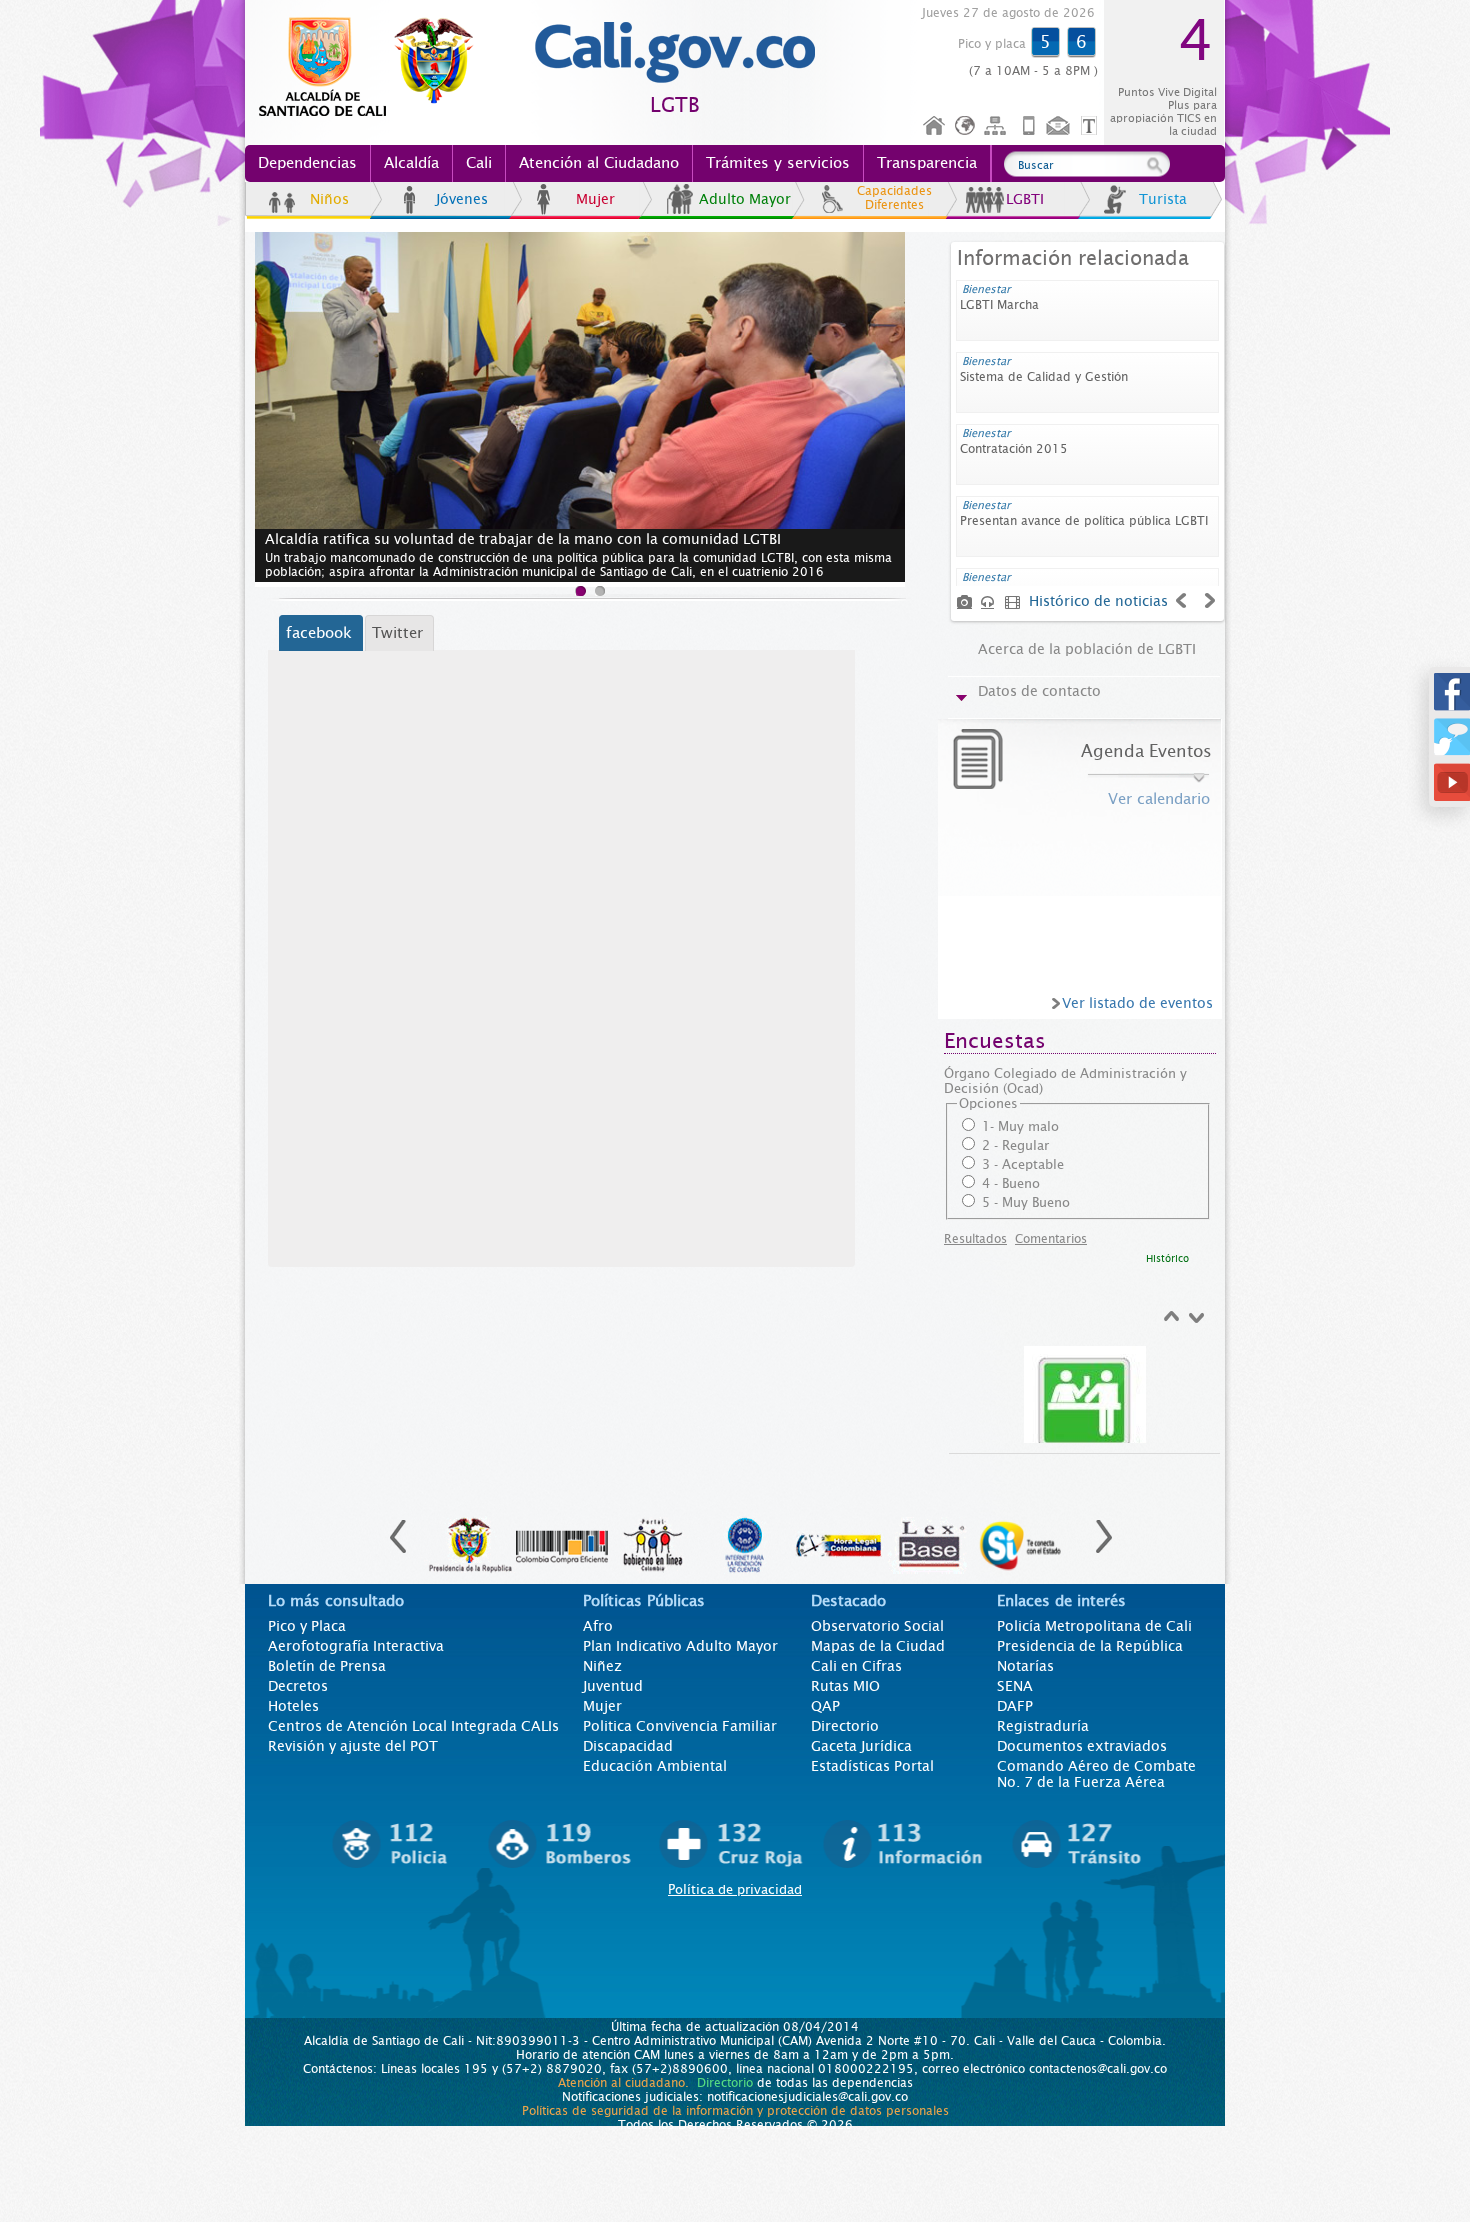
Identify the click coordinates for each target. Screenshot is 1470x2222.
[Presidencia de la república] (470, 1535)
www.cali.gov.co (374, 68)
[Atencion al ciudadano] (1084, 1404)
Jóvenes (462, 199)
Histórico (1167, 1258)
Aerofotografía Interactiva (356, 1646)
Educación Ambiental (655, 1766)
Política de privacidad (735, 1889)
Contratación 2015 (1014, 449)
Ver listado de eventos (1137, 1003)
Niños (329, 199)
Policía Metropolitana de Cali (1094, 1626)
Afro (598, 1626)
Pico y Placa (307, 1626)
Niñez (602, 1666)
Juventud (613, 1686)
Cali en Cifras (856, 1666)
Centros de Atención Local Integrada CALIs (413, 1726)
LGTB (675, 105)
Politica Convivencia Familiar (680, 1726)
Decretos (298, 1686)
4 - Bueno (1011, 1183)
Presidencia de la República (1090, 1646)
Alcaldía (411, 163)
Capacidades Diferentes (894, 198)
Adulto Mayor (745, 199)
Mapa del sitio (998, 126)
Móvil (1029, 126)
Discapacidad (628, 1746)
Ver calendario (1159, 799)
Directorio (845, 1726)
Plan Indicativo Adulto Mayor (680, 1646)
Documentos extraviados (1082, 1746)
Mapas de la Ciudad (878, 1646)
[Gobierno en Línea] (654, 1535)
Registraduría (1043, 1726)
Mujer (595, 199)
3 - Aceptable (1023, 1164)
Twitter (397, 633)
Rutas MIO (845, 1686)
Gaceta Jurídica (861, 1746)
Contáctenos (1060, 126)
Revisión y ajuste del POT (353, 1746)
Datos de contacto (1039, 691)
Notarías (1025, 1666)
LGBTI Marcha (999, 305)
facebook (319, 633)
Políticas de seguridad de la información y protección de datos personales (735, 2111)
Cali (479, 163)
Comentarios (1051, 1239)
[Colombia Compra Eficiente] (562, 1535)
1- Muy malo (1020, 1126)
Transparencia (927, 163)
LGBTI (1025, 199)
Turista (1163, 199)
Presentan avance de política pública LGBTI (1084, 521)
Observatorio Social (877, 1626)
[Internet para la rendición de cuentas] (746, 1535)
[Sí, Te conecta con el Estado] (1022, 1535)
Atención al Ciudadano (599, 163)
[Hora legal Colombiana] (838, 1535)
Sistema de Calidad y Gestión (1044, 377)
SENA (1015, 1686)
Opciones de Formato (1092, 126)
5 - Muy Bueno (1026, 1202)
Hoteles (293, 1706)
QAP (825, 1706)
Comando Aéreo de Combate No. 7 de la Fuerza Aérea (1096, 1774)
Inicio (935, 126)
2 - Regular (1015, 1145)
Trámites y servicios (778, 163)
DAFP (1015, 1706)
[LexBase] (930, 1535)
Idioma (966, 126)
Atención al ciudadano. (623, 2083)
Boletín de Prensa (327, 1666)
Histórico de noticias (1098, 601)
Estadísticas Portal (872, 1766)
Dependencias (307, 163)
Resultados (975, 1239)
